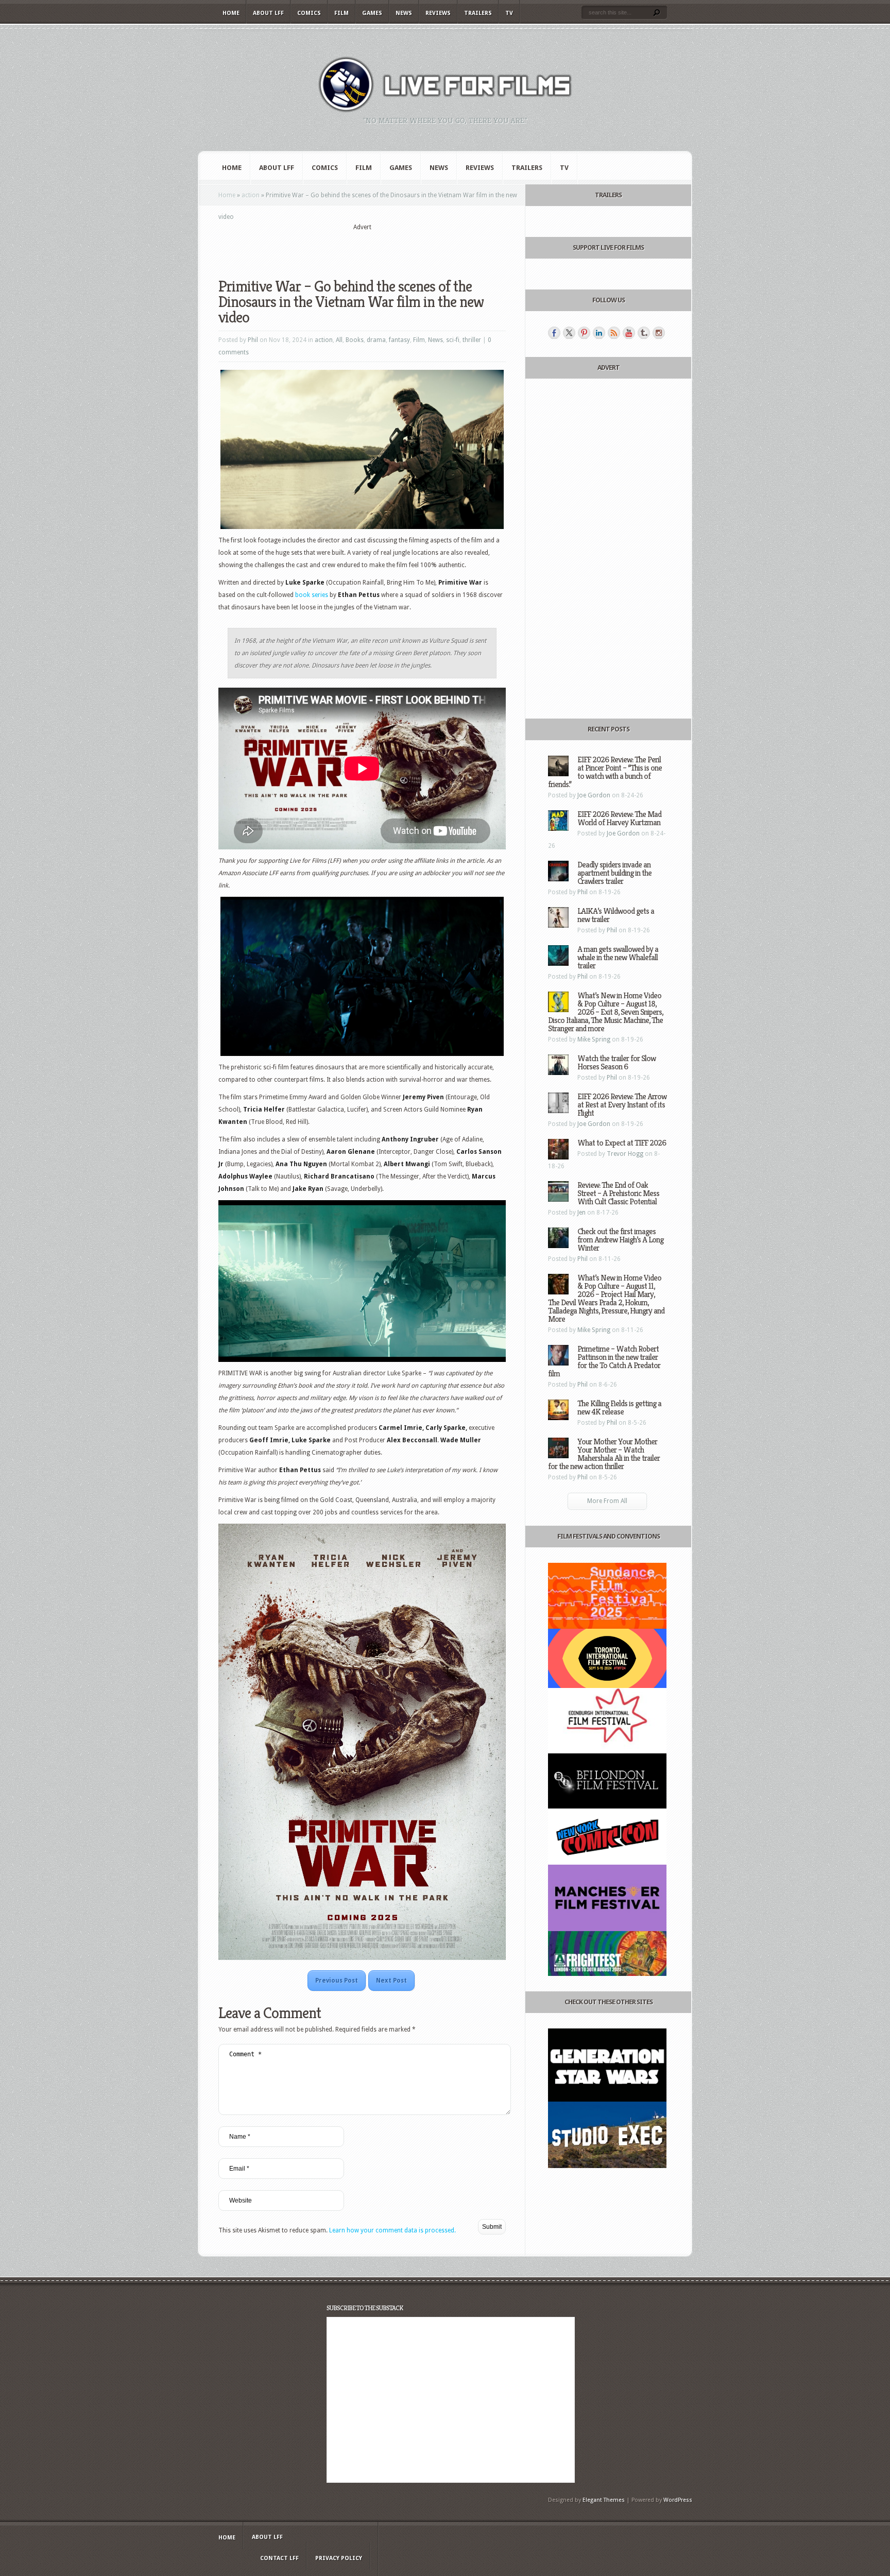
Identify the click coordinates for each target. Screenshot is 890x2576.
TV (509, 13)
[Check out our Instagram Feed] (659, 333)
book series (312, 595)
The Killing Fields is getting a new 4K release (619, 1408)
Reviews (438, 13)
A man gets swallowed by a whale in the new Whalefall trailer (618, 957)
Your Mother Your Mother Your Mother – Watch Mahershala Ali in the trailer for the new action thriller (604, 1454)
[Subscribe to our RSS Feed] (614, 333)
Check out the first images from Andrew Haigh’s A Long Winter (620, 1240)
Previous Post (337, 1981)
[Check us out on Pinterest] (584, 333)
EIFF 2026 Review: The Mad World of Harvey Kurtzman (619, 818)
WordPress (678, 2500)
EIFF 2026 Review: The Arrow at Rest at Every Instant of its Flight (622, 1105)
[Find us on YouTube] (629, 333)
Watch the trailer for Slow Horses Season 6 (617, 1062)
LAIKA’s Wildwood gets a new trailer (616, 915)
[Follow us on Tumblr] (644, 333)
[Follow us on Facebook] (554, 333)
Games (372, 13)
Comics (309, 13)
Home (231, 13)
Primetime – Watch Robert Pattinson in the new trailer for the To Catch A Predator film (604, 1361)
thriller (472, 340)
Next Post (391, 1981)
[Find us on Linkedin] (599, 333)
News (404, 13)
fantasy (399, 340)
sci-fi (453, 340)
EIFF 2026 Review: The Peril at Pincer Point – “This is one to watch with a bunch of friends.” (605, 772)
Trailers (478, 13)
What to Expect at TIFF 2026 (622, 1143)
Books (355, 340)
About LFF (268, 13)
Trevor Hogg (625, 1154)
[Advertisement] (362, 248)
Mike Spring (594, 1039)
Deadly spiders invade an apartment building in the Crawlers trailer (614, 873)
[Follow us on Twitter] (569, 333)
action (251, 195)
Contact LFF (279, 2558)
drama (376, 340)
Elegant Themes (604, 2500)
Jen (581, 1213)
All (339, 340)
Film (341, 13)
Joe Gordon (594, 795)
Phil (253, 340)
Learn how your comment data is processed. (392, 2230)
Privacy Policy (339, 2558)
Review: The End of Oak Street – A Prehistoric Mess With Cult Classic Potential (618, 1193)
